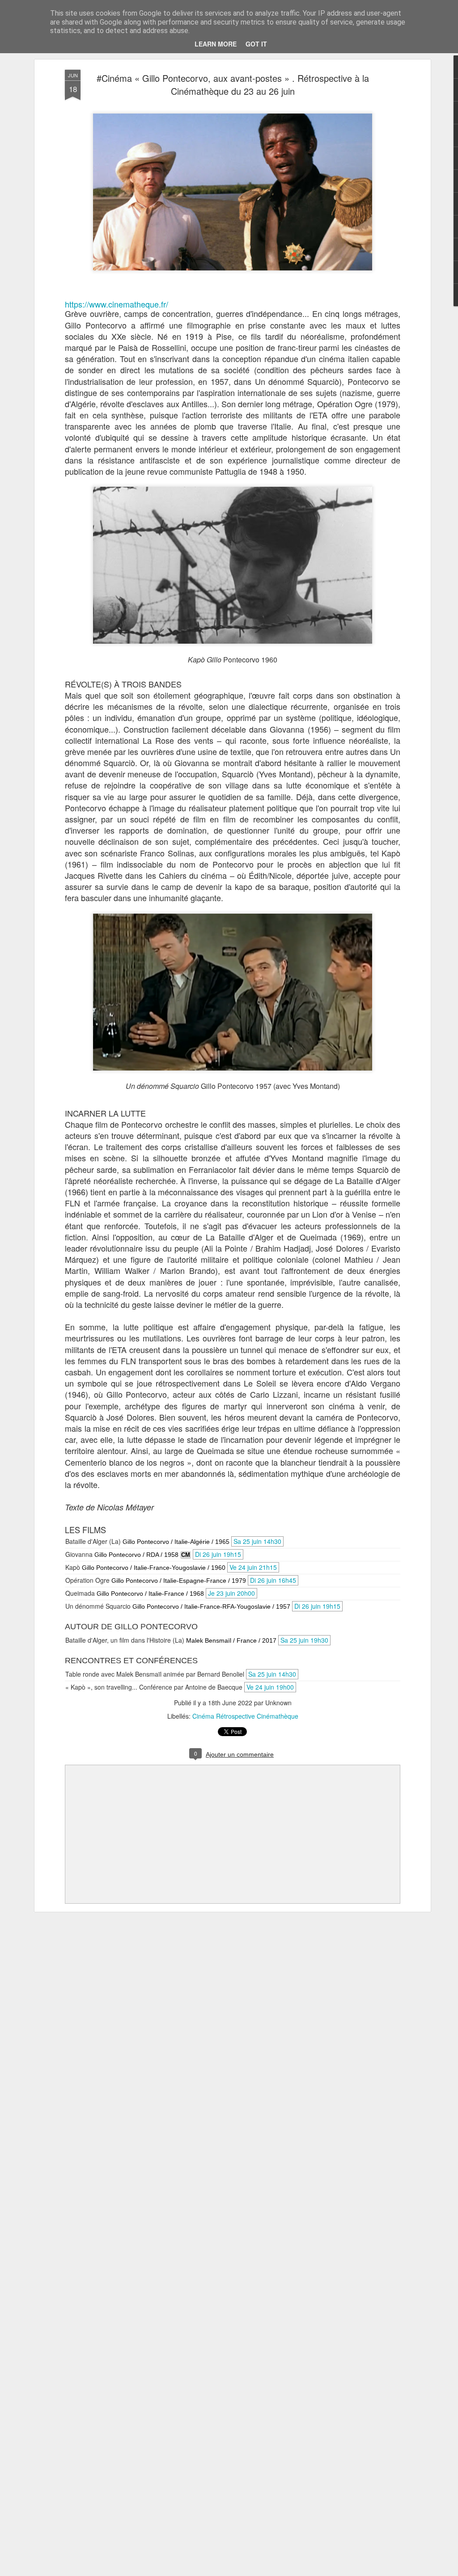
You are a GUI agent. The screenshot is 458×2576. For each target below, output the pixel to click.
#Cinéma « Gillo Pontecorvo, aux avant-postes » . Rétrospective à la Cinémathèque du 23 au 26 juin (233, 84)
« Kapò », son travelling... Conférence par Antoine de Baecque (154, 1687)
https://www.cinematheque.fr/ (117, 304)
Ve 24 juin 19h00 (270, 1687)
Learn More (216, 44)
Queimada (80, 1593)
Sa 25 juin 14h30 (257, 1541)
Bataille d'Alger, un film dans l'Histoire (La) (125, 1640)
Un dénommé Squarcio (98, 1606)
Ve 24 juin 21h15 (253, 1567)
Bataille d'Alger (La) (93, 1541)
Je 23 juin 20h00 (231, 1593)
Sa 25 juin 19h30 (304, 1640)
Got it (256, 44)
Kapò (73, 1567)
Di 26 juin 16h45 (273, 1580)
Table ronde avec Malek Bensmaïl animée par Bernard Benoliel (155, 1674)
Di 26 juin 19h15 (218, 1554)
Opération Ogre (87, 1580)
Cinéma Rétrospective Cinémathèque (245, 1716)
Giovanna (79, 1554)
